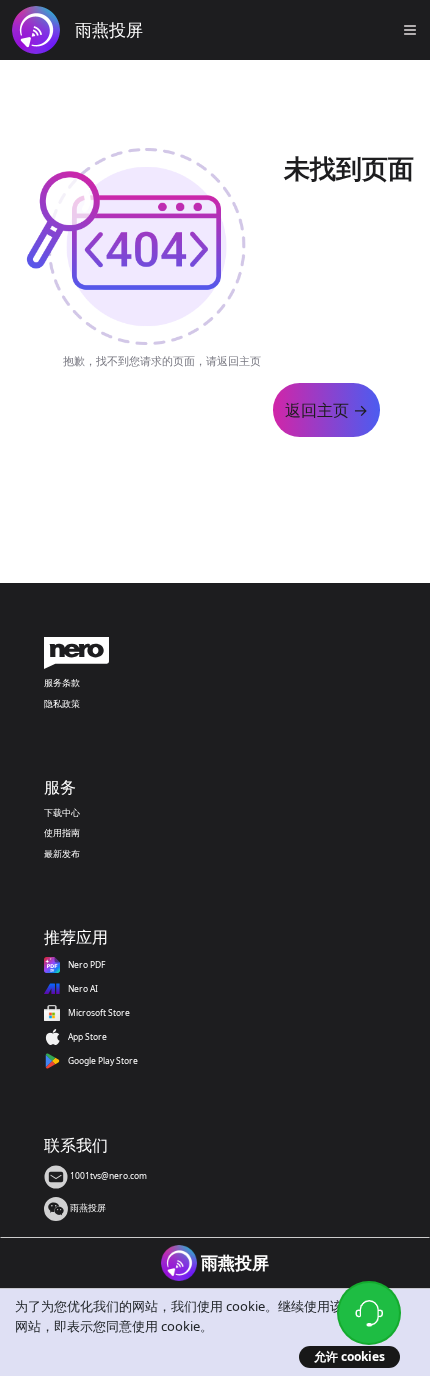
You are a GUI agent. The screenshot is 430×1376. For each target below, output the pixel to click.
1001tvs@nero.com (107, 1175)
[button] (410, 30)
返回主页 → (326, 410)
